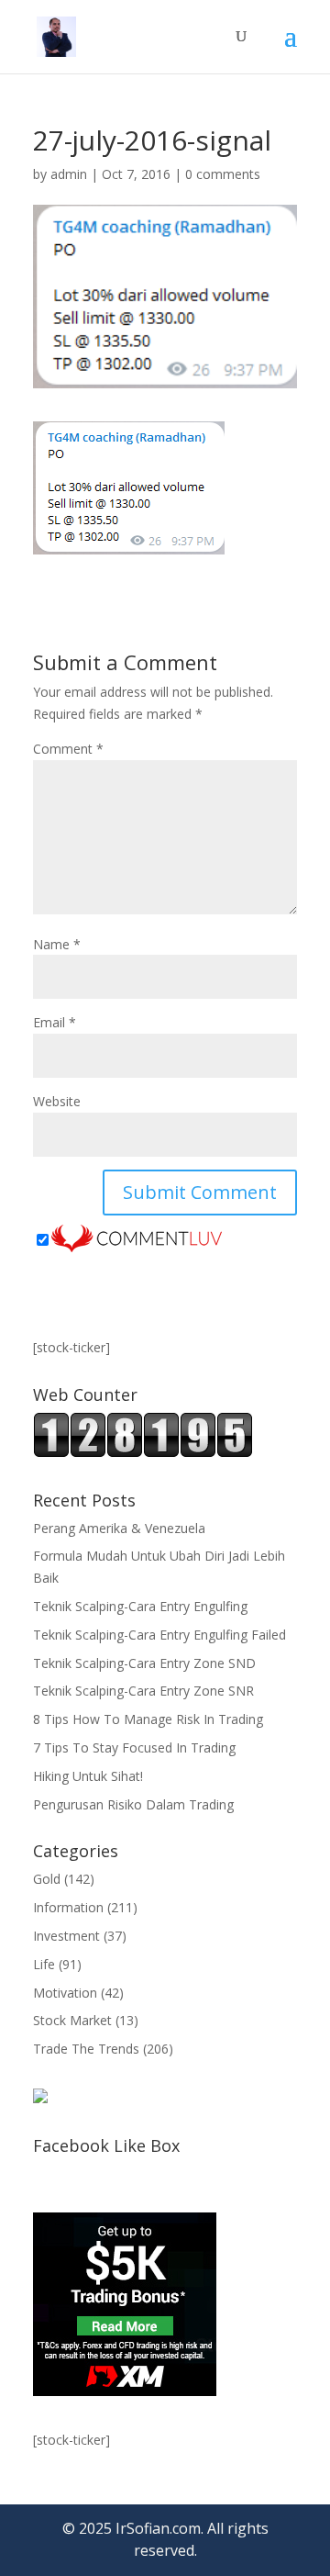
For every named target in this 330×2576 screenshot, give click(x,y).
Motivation (65, 1993)
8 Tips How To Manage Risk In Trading (148, 1719)
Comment (68, 749)
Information (68, 1907)
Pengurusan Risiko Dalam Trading (133, 1804)
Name (57, 944)
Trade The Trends (86, 2049)
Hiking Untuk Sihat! (88, 1776)
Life (44, 1964)
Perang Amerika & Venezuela (119, 1528)
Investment (66, 1936)
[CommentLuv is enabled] (137, 1241)
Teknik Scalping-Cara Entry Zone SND (144, 1663)
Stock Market (72, 2020)
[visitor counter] (143, 1453)
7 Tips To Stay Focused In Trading (134, 1747)
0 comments (223, 174)
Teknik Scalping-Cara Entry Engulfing (140, 1606)
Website (57, 1101)
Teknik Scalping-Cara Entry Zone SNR (143, 1691)
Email (55, 1022)
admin (69, 174)
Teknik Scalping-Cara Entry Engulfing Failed (159, 1635)
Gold (47, 1879)
